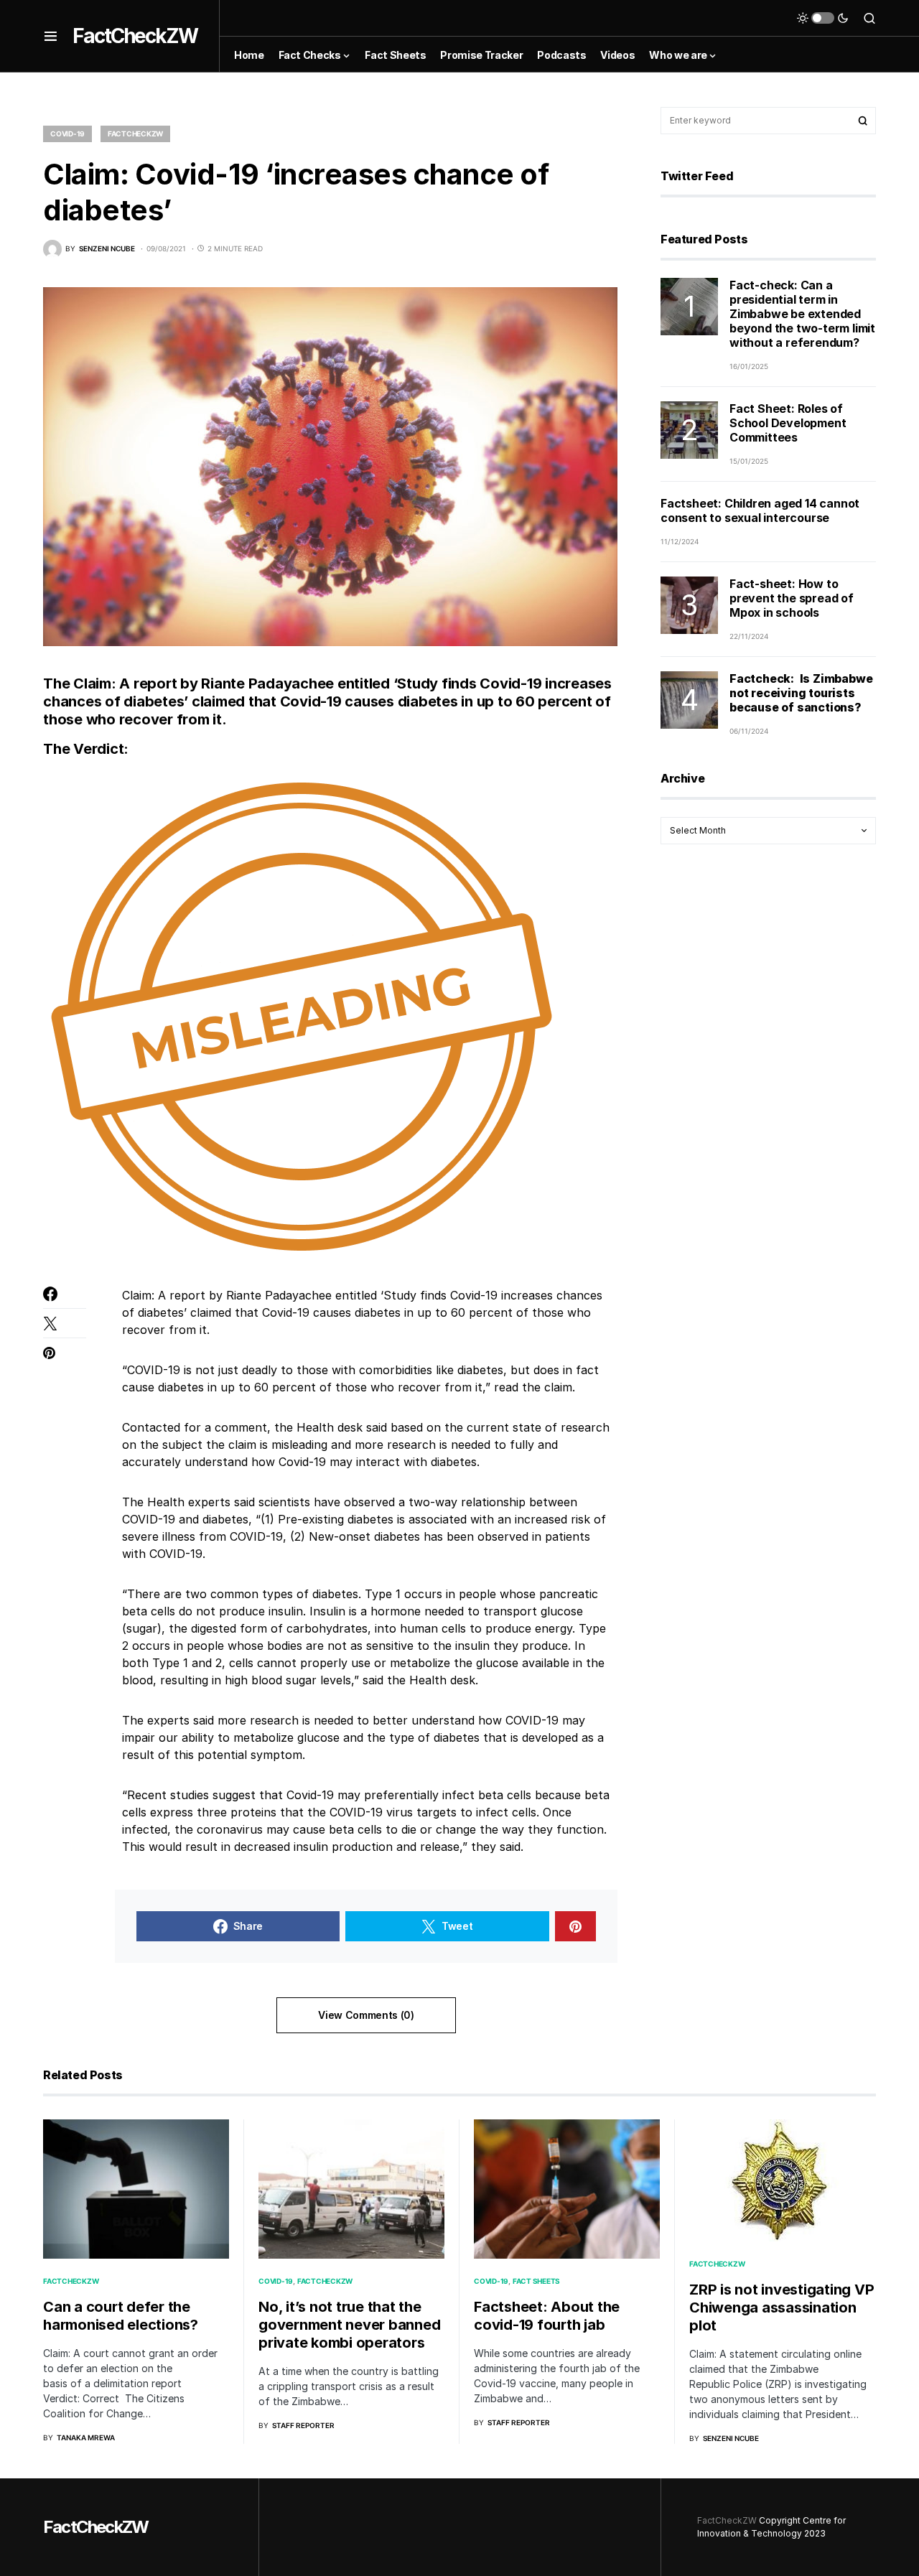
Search (863, 121)
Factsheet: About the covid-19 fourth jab (547, 2316)
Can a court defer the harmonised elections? (121, 2316)
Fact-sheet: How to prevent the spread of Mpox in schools (792, 598)
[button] (51, 36)
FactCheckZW (135, 36)
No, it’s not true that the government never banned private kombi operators (349, 2325)
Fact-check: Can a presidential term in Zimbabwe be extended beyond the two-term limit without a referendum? (802, 314)
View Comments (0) (366, 2015)
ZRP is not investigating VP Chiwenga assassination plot (782, 2307)
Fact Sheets (536, 2281)
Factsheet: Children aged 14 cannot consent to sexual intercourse (760, 510)
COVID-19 (67, 134)
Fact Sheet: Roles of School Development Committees (788, 423)
